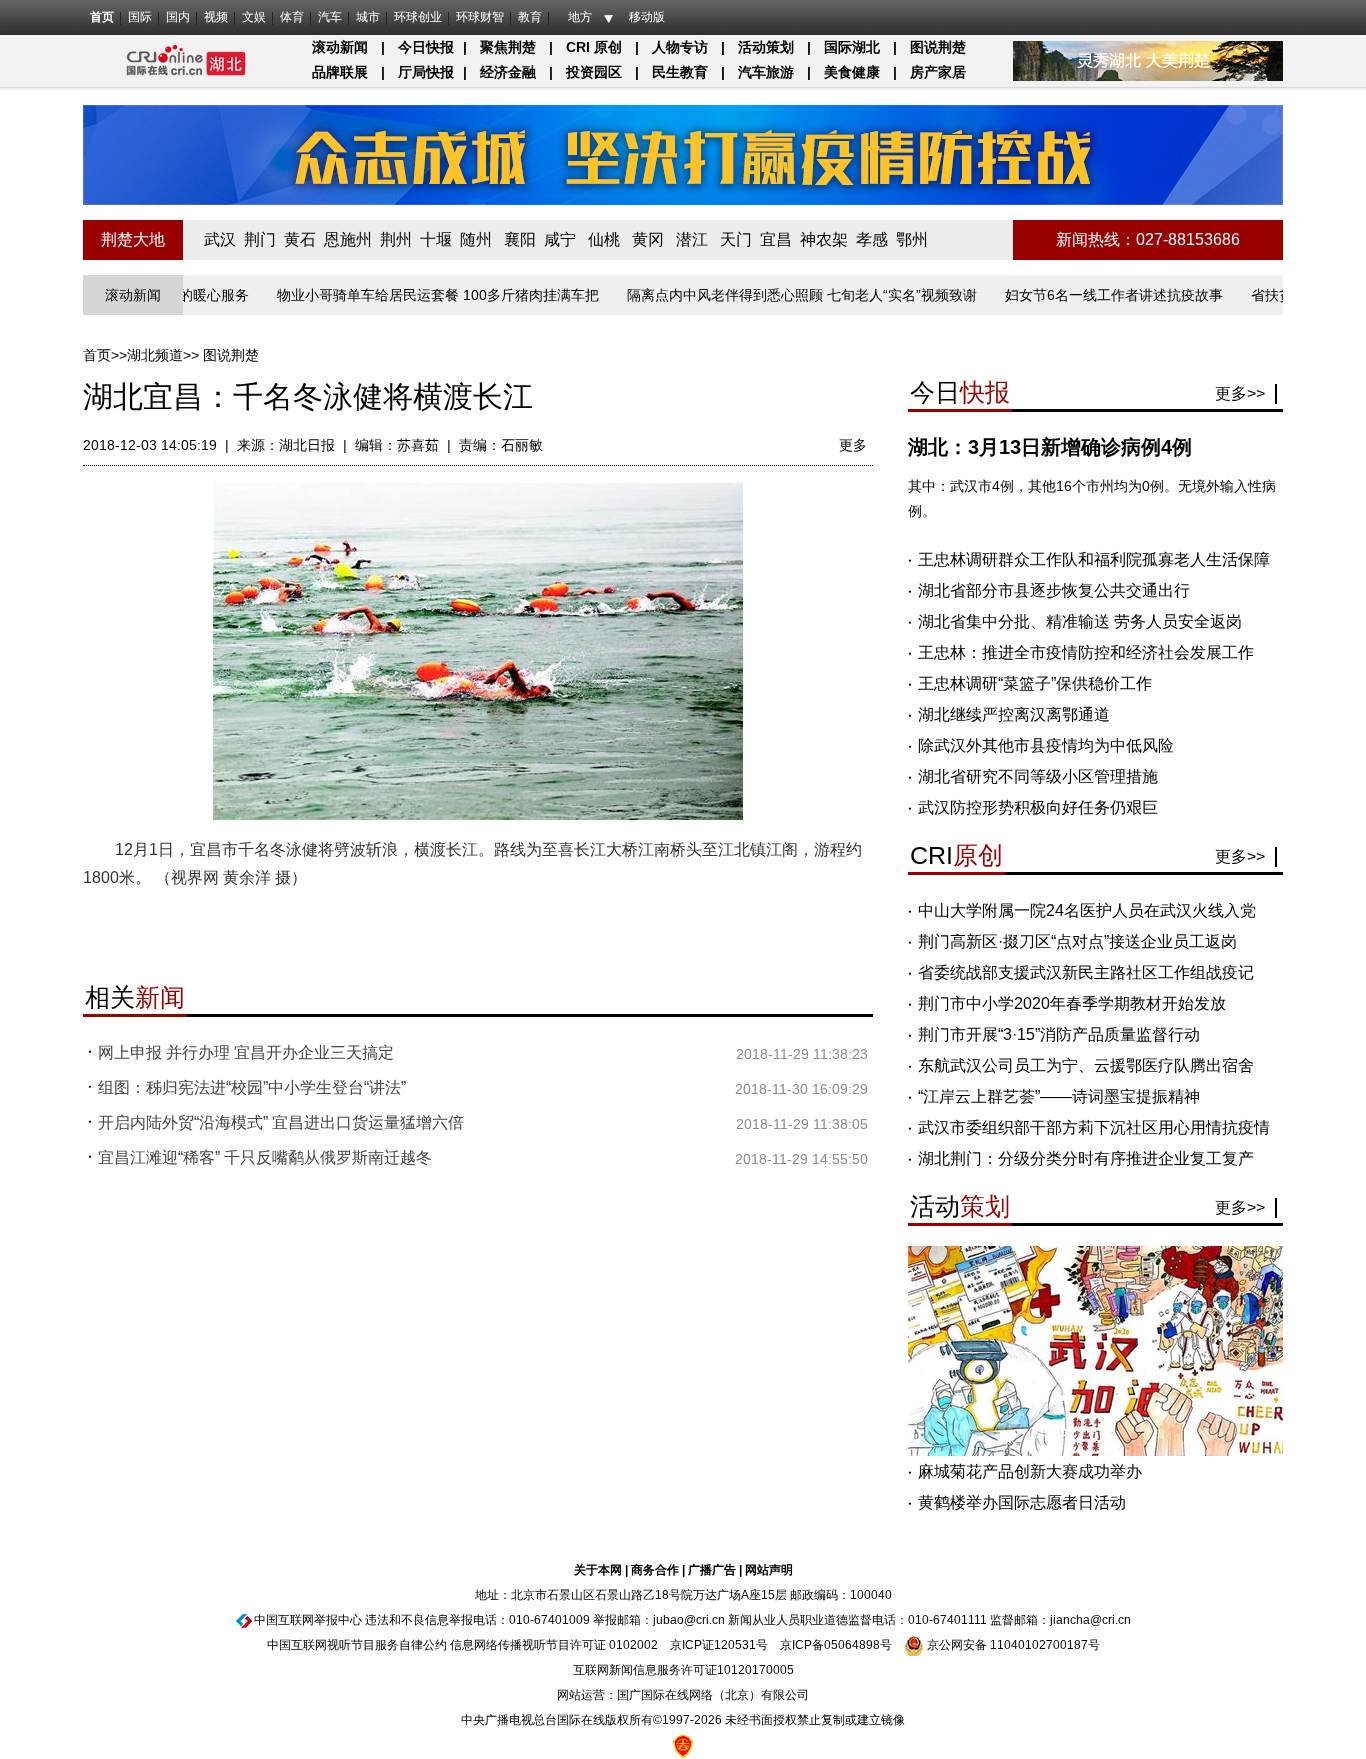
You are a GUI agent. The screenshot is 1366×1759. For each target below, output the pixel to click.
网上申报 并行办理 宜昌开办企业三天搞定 (246, 1052)
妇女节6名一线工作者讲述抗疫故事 (1079, 295)
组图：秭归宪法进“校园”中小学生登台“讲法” (252, 1087)
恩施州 (348, 239)
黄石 (300, 239)
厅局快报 (426, 72)
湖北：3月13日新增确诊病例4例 (1050, 447)
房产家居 (938, 72)
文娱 (254, 17)
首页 (102, 17)
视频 (216, 17)
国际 (140, 17)
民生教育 (680, 72)
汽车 (330, 17)
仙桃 (604, 239)
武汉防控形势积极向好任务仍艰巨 (1038, 807)
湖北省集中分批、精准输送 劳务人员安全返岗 (1080, 621)
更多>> (1240, 393)
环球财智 (480, 17)
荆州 (396, 239)
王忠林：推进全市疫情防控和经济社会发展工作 (1086, 652)
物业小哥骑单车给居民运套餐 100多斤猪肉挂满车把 (403, 295)
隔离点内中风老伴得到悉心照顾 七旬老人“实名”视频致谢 (767, 295)
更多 (853, 445)
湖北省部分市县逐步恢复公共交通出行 (1054, 590)
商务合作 (655, 1570)
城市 (368, 17)
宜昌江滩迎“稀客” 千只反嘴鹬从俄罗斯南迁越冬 (265, 1157)
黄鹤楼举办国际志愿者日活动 (1022, 1502)
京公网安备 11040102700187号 (1012, 1645)
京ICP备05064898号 (836, 1645)
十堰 (436, 239)
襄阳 (520, 239)
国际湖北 (852, 47)
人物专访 (680, 47)
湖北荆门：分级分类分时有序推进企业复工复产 (1086, 1158)
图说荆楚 (938, 47)
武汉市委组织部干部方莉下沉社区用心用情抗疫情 (1094, 1127)
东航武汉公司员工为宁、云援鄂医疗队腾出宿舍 (1086, 1065)
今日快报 (426, 47)
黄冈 (648, 239)
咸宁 (560, 239)
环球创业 (418, 17)
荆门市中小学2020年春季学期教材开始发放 (1072, 1003)
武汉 (220, 239)
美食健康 (852, 72)
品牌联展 (340, 72)
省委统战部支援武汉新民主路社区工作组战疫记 (1086, 972)
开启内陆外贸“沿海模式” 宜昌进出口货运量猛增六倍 (281, 1122)
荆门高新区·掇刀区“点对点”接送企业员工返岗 (1077, 941)
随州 (476, 239)
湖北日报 (307, 445)
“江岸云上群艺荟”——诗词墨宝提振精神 (1059, 1096)
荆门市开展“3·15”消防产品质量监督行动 (1059, 1034)
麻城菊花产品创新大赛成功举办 (1030, 1471)
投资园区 (594, 72)
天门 (736, 239)
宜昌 (776, 239)
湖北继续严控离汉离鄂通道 (1014, 714)
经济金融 (508, 72)
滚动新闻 (340, 47)
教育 (530, 17)
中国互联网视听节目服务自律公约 (357, 1645)
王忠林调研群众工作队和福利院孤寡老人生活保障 (1094, 559)
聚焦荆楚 (508, 47)
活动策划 (766, 47)
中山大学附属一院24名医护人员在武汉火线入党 (1087, 910)
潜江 (692, 239)
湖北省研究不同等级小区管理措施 (1038, 776)
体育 (292, 17)
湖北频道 (155, 355)
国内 (178, 17)
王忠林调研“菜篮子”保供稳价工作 (1035, 683)
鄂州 (912, 239)
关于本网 (598, 1570)
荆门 (260, 239)
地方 (580, 17)
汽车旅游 (766, 72)
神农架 (824, 239)
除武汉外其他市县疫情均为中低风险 (1046, 745)
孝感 (872, 239)
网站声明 (769, 1570)
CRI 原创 (594, 47)
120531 (735, 1645)
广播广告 (712, 1570)
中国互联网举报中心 (308, 1620)
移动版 (647, 17)
